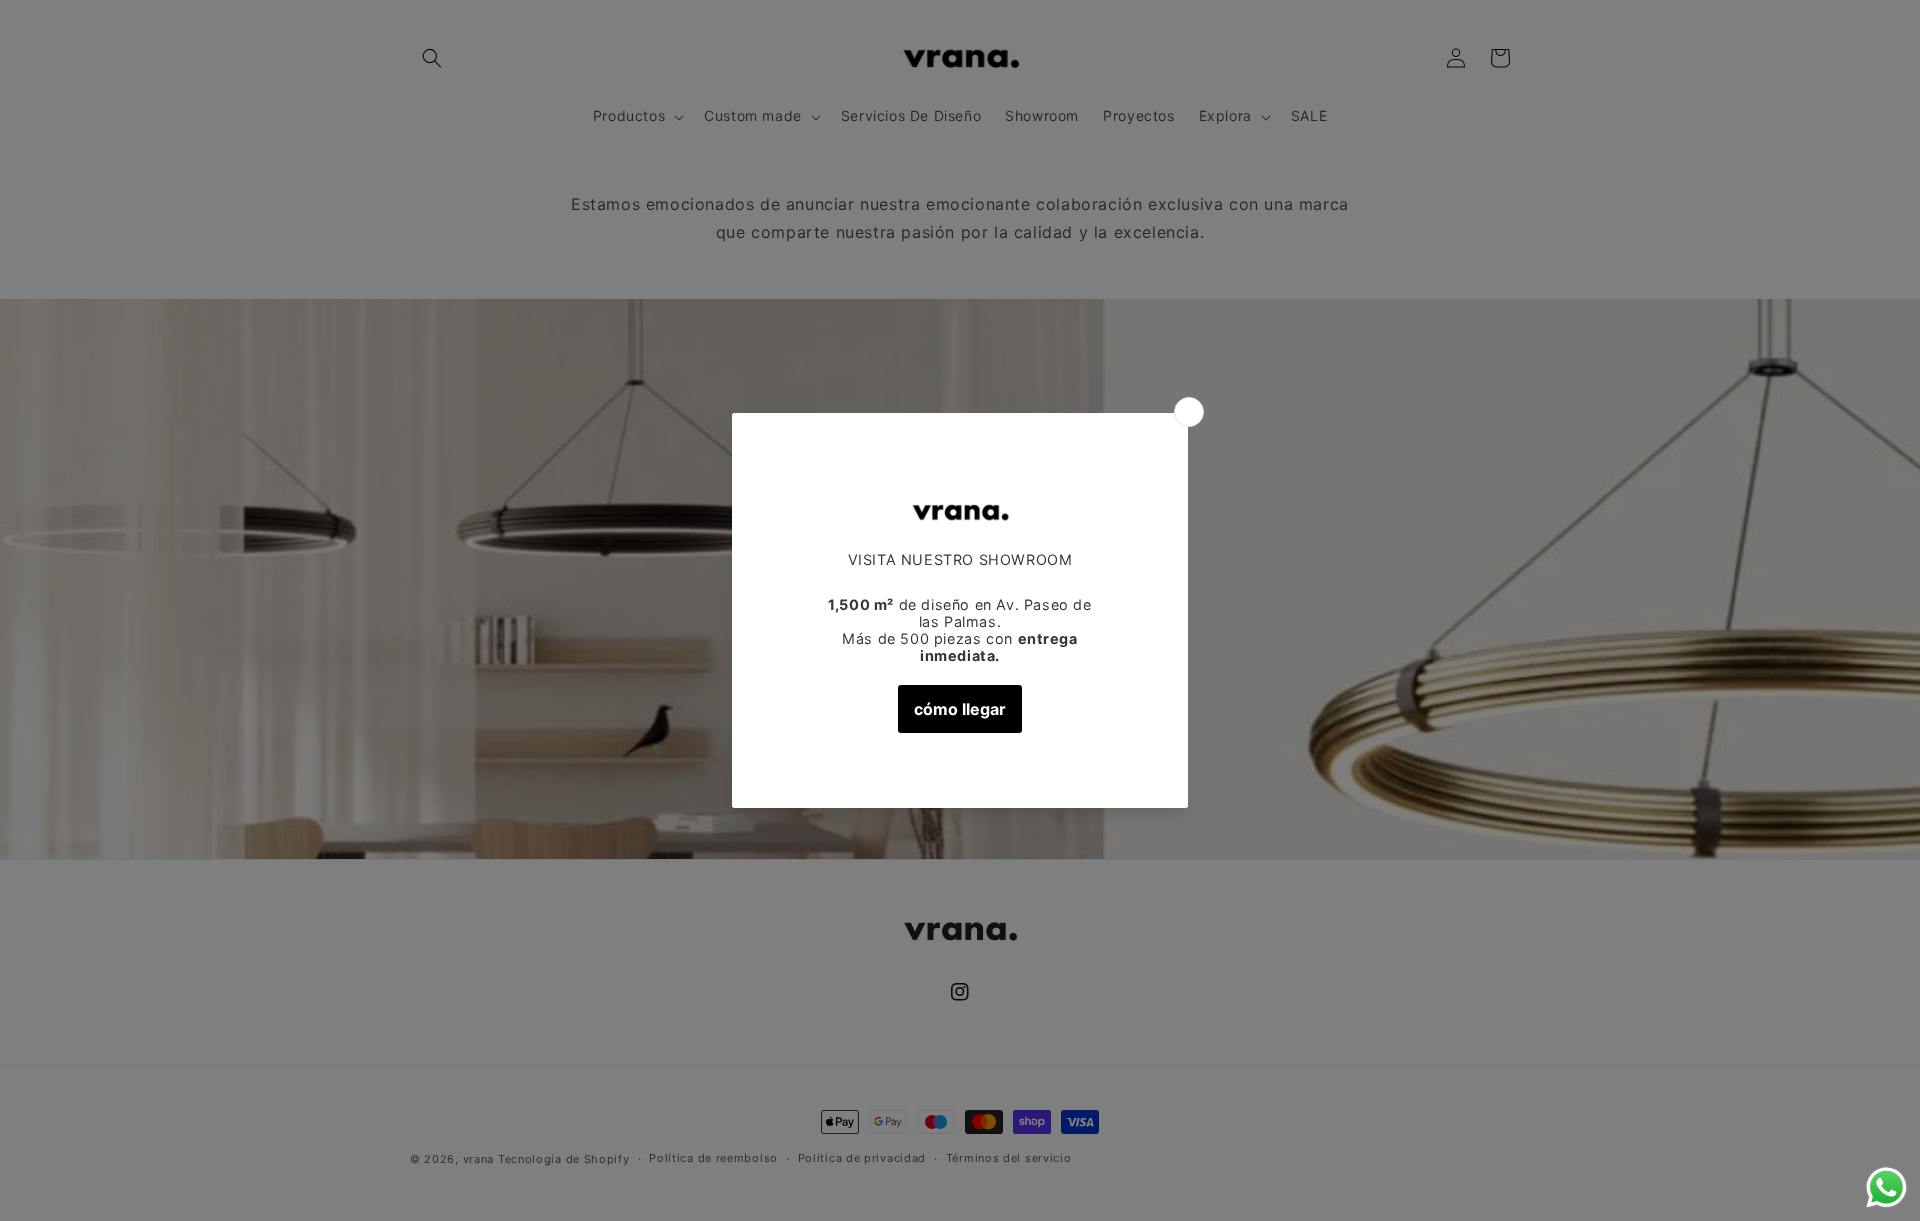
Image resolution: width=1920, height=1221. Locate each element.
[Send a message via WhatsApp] (1886, 1187)
